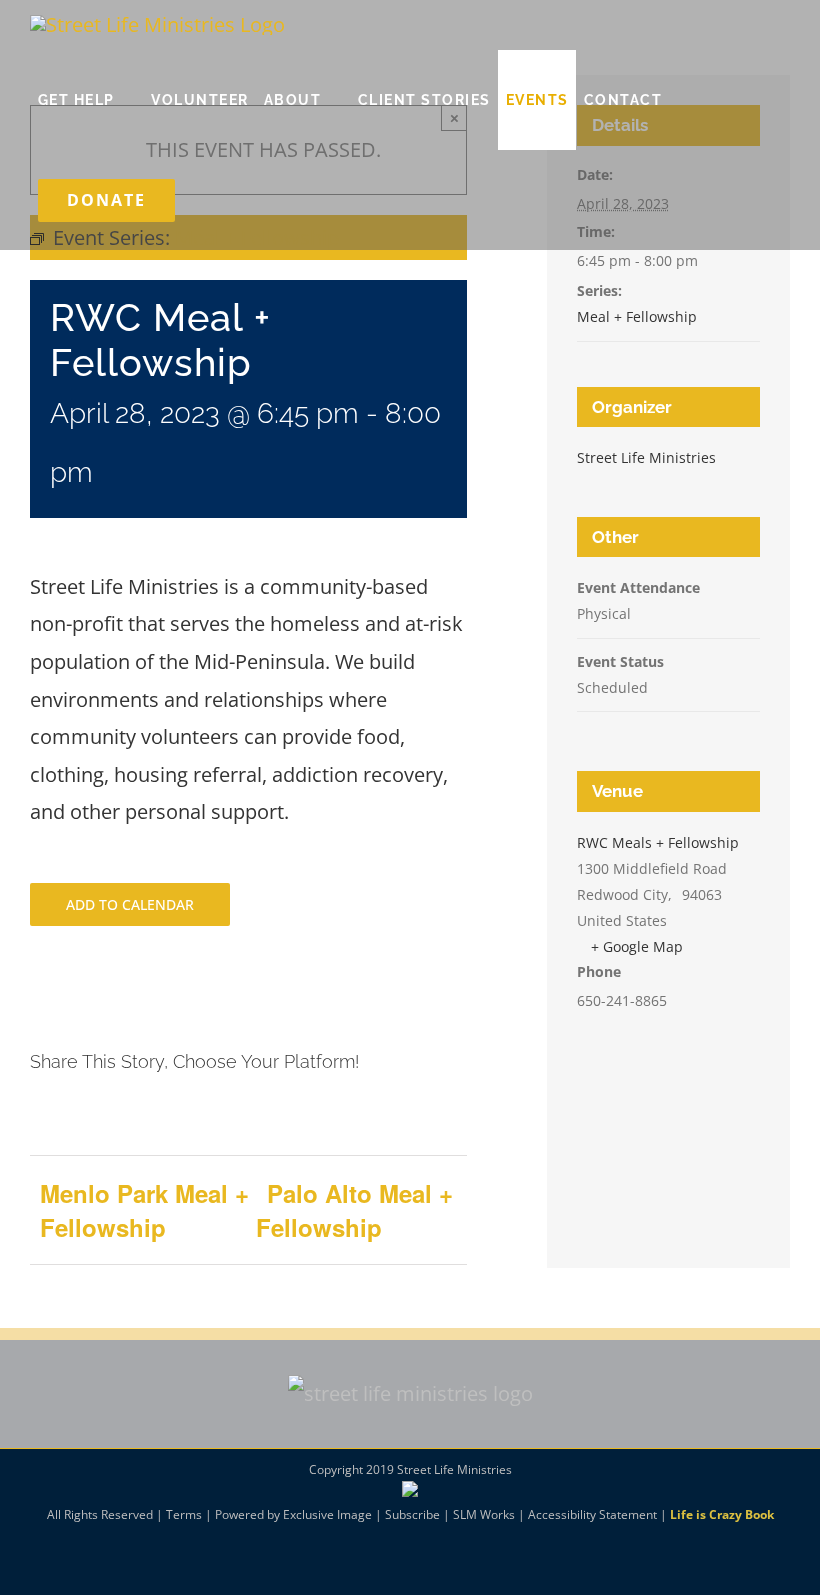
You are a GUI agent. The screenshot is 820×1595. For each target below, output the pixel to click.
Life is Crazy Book (722, 1514)
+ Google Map (637, 946)
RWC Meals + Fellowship (658, 842)
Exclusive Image (327, 1514)
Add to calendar (130, 904)
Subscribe (412, 1514)
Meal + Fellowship (637, 316)
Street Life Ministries (646, 457)
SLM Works (484, 1514)
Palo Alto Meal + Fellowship (354, 1210)
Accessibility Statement (592, 1514)
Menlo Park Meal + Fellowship (144, 1210)
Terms (184, 1514)
